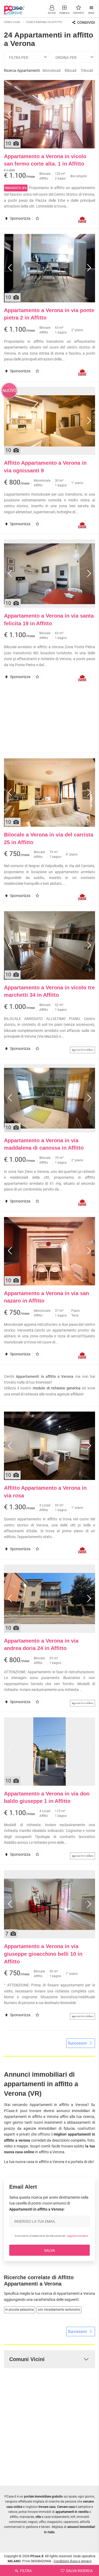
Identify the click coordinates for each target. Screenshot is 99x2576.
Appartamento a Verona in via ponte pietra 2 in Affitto (49, 314)
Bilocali (70, 70)
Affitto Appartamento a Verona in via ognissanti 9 (45, 467)
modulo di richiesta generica (57, 1388)
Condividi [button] (86, 22)
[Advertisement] (50, 720)
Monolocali (51, 70)
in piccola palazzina (20, 2310)
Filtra (25, 2571)
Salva (49, 2250)
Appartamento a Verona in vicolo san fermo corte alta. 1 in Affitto (45, 160)
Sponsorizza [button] (20, 218)
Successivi (78, 2043)
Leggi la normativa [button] (77, 2236)
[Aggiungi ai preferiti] (39, 218)
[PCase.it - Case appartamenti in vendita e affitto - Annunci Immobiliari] (15, 8)
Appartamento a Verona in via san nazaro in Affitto (46, 1297)
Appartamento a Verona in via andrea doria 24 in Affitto (41, 1645)
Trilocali (87, 70)
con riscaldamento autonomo (59, 2310)
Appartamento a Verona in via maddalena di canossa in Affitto (44, 1144)
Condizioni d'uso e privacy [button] (73, 2561)
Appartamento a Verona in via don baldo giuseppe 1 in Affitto (47, 1797)
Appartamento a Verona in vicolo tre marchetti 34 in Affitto (49, 991)
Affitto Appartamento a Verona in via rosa (45, 1492)
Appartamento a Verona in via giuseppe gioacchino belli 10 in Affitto (43, 1954)
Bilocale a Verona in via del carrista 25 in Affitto (49, 838)
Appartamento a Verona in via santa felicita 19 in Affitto (49, 620)
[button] (52, 9)
